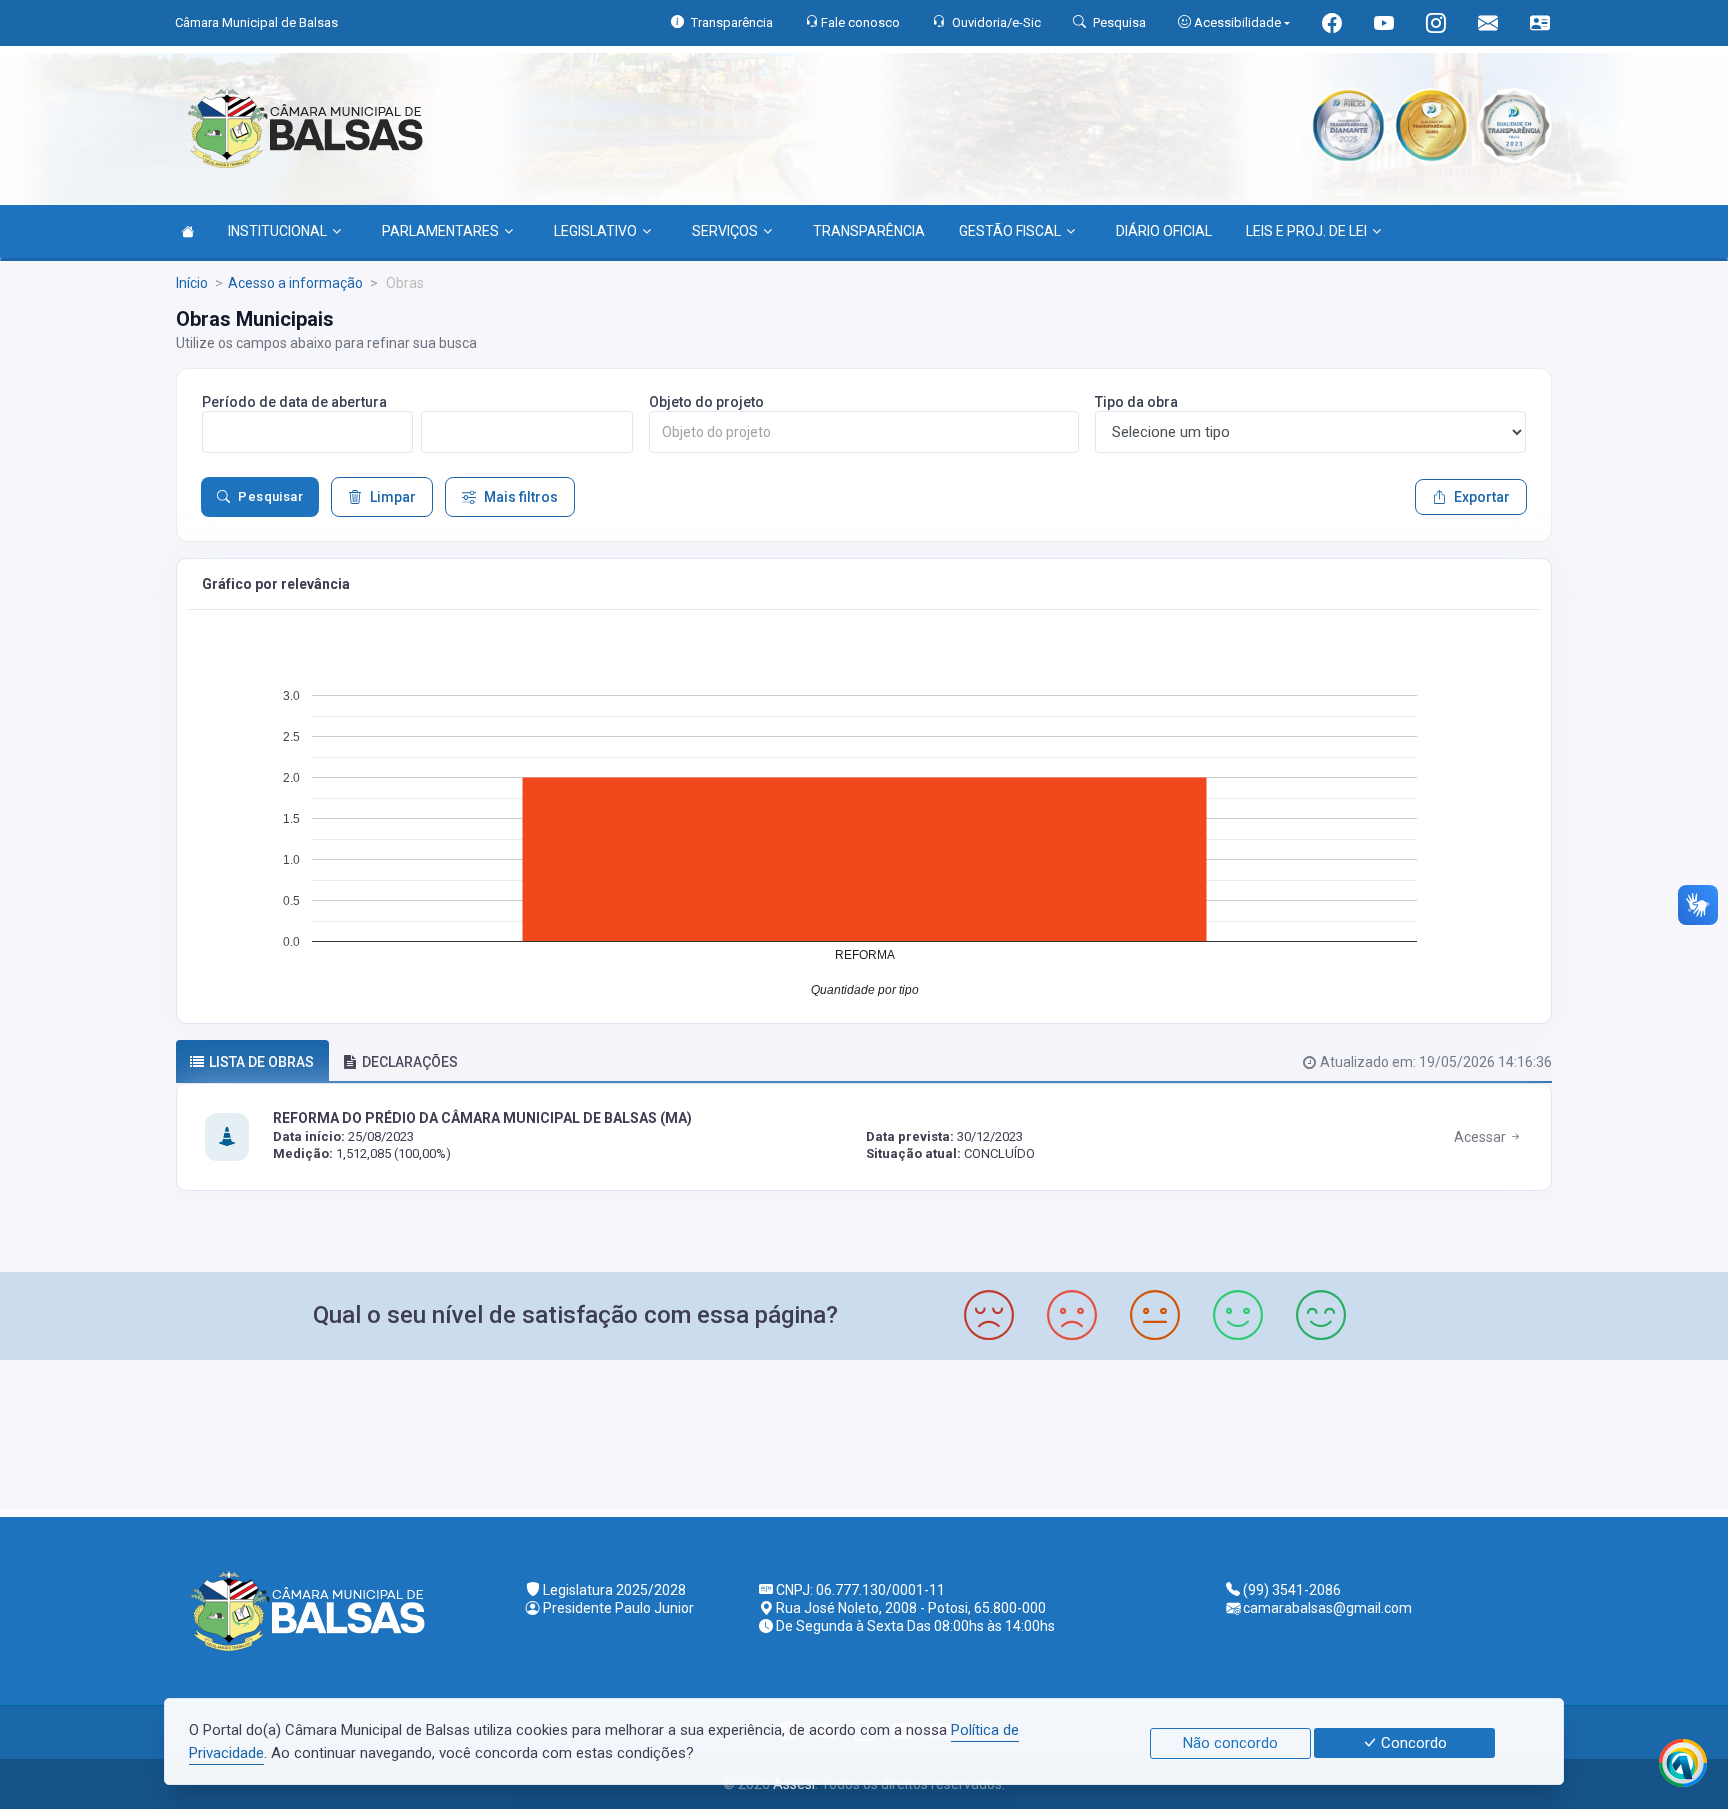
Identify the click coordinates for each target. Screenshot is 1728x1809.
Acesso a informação (295, 283)
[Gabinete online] (1540, 25)
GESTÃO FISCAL (1010, 231)
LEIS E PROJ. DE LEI (1306, 231)
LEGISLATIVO (595, 231)
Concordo (1412, 1743)
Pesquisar (270, 496)
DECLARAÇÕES (410, 1062)
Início (192, 283)
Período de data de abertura (294, 402)
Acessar (1481, 1137)
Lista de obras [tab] (261, 1062)
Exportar (1482, 497)
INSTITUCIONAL (277, 231)
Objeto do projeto (706, 402)
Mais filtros (521, 497)
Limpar (393, 497)
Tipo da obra (1136, 402)
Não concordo (1230, 1743)
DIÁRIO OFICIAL (1164, 231)
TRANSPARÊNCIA (869, 231)
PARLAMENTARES (440, 231)
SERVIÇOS (725, 231)
